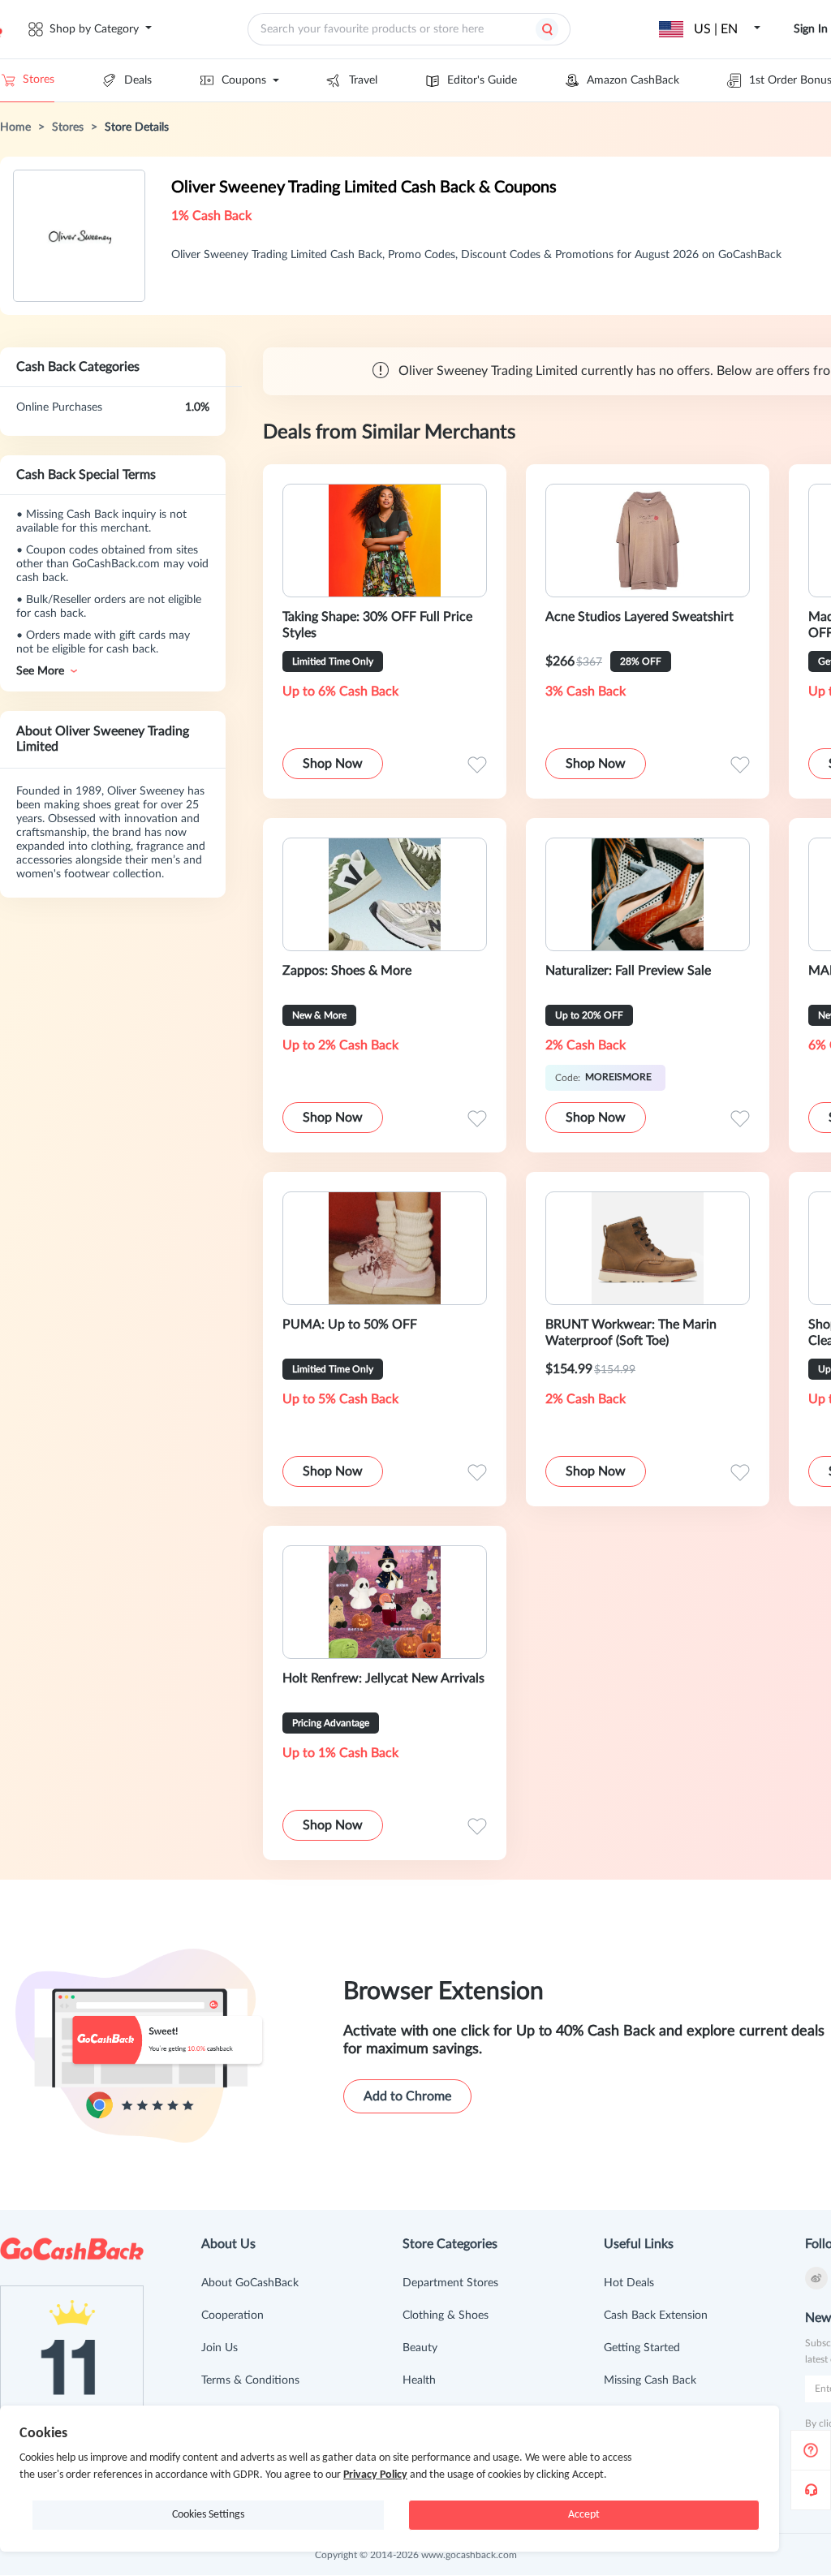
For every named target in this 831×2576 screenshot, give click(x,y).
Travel (363, 80)
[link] (15, 127)
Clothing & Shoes (446, 2315)
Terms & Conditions (250, 2380)
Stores (39, 80)
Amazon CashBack (633, 80)
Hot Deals (629, 2283)
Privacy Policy (375, 2475)
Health (419, 2380)
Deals (138, 80)
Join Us (220, 2348)
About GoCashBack (250, 2283)
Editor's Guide (482, 80)
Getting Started (642, 2348)
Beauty (420, 2348)
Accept (584, 2515)
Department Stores (450, 2283)
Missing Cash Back (650, 2380)
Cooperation (233, 2315)
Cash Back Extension (656, 2315)
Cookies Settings (208, 2515)
